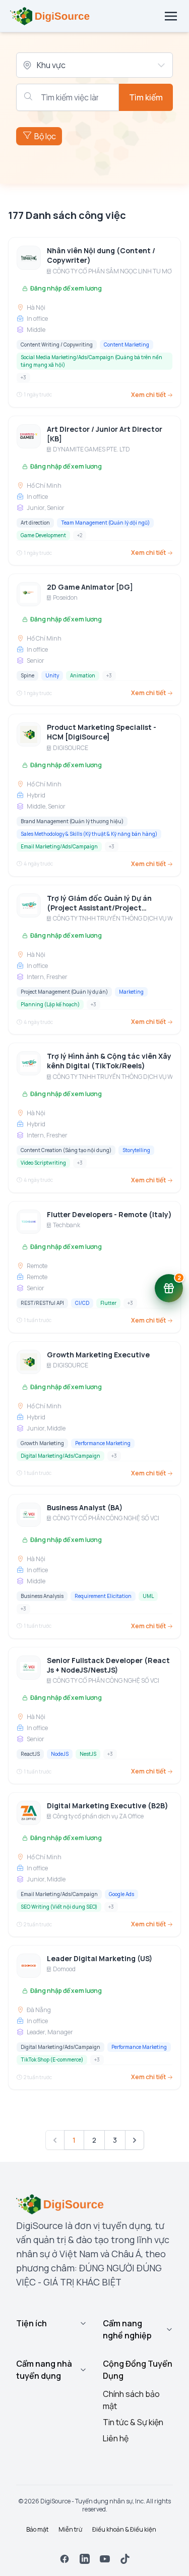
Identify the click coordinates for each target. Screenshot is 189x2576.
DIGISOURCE (71, 748)
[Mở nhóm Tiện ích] (83, 2323)
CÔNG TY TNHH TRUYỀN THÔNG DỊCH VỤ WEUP (119, 919)
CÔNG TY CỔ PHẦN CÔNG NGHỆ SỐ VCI (106, 1518)
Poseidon (65, 598)
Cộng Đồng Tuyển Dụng (138, 2370)
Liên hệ (116, 2438)
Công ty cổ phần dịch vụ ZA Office (98, 1816)
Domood (64, 1969)
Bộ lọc (45, 136)
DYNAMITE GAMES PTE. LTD (91, 449)
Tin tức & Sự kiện (133, 2422)
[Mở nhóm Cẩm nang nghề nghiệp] (169, 2329)
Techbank (67, 1225)
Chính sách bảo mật (131, 2400)
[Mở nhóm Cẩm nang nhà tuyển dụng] (83, 2370)
